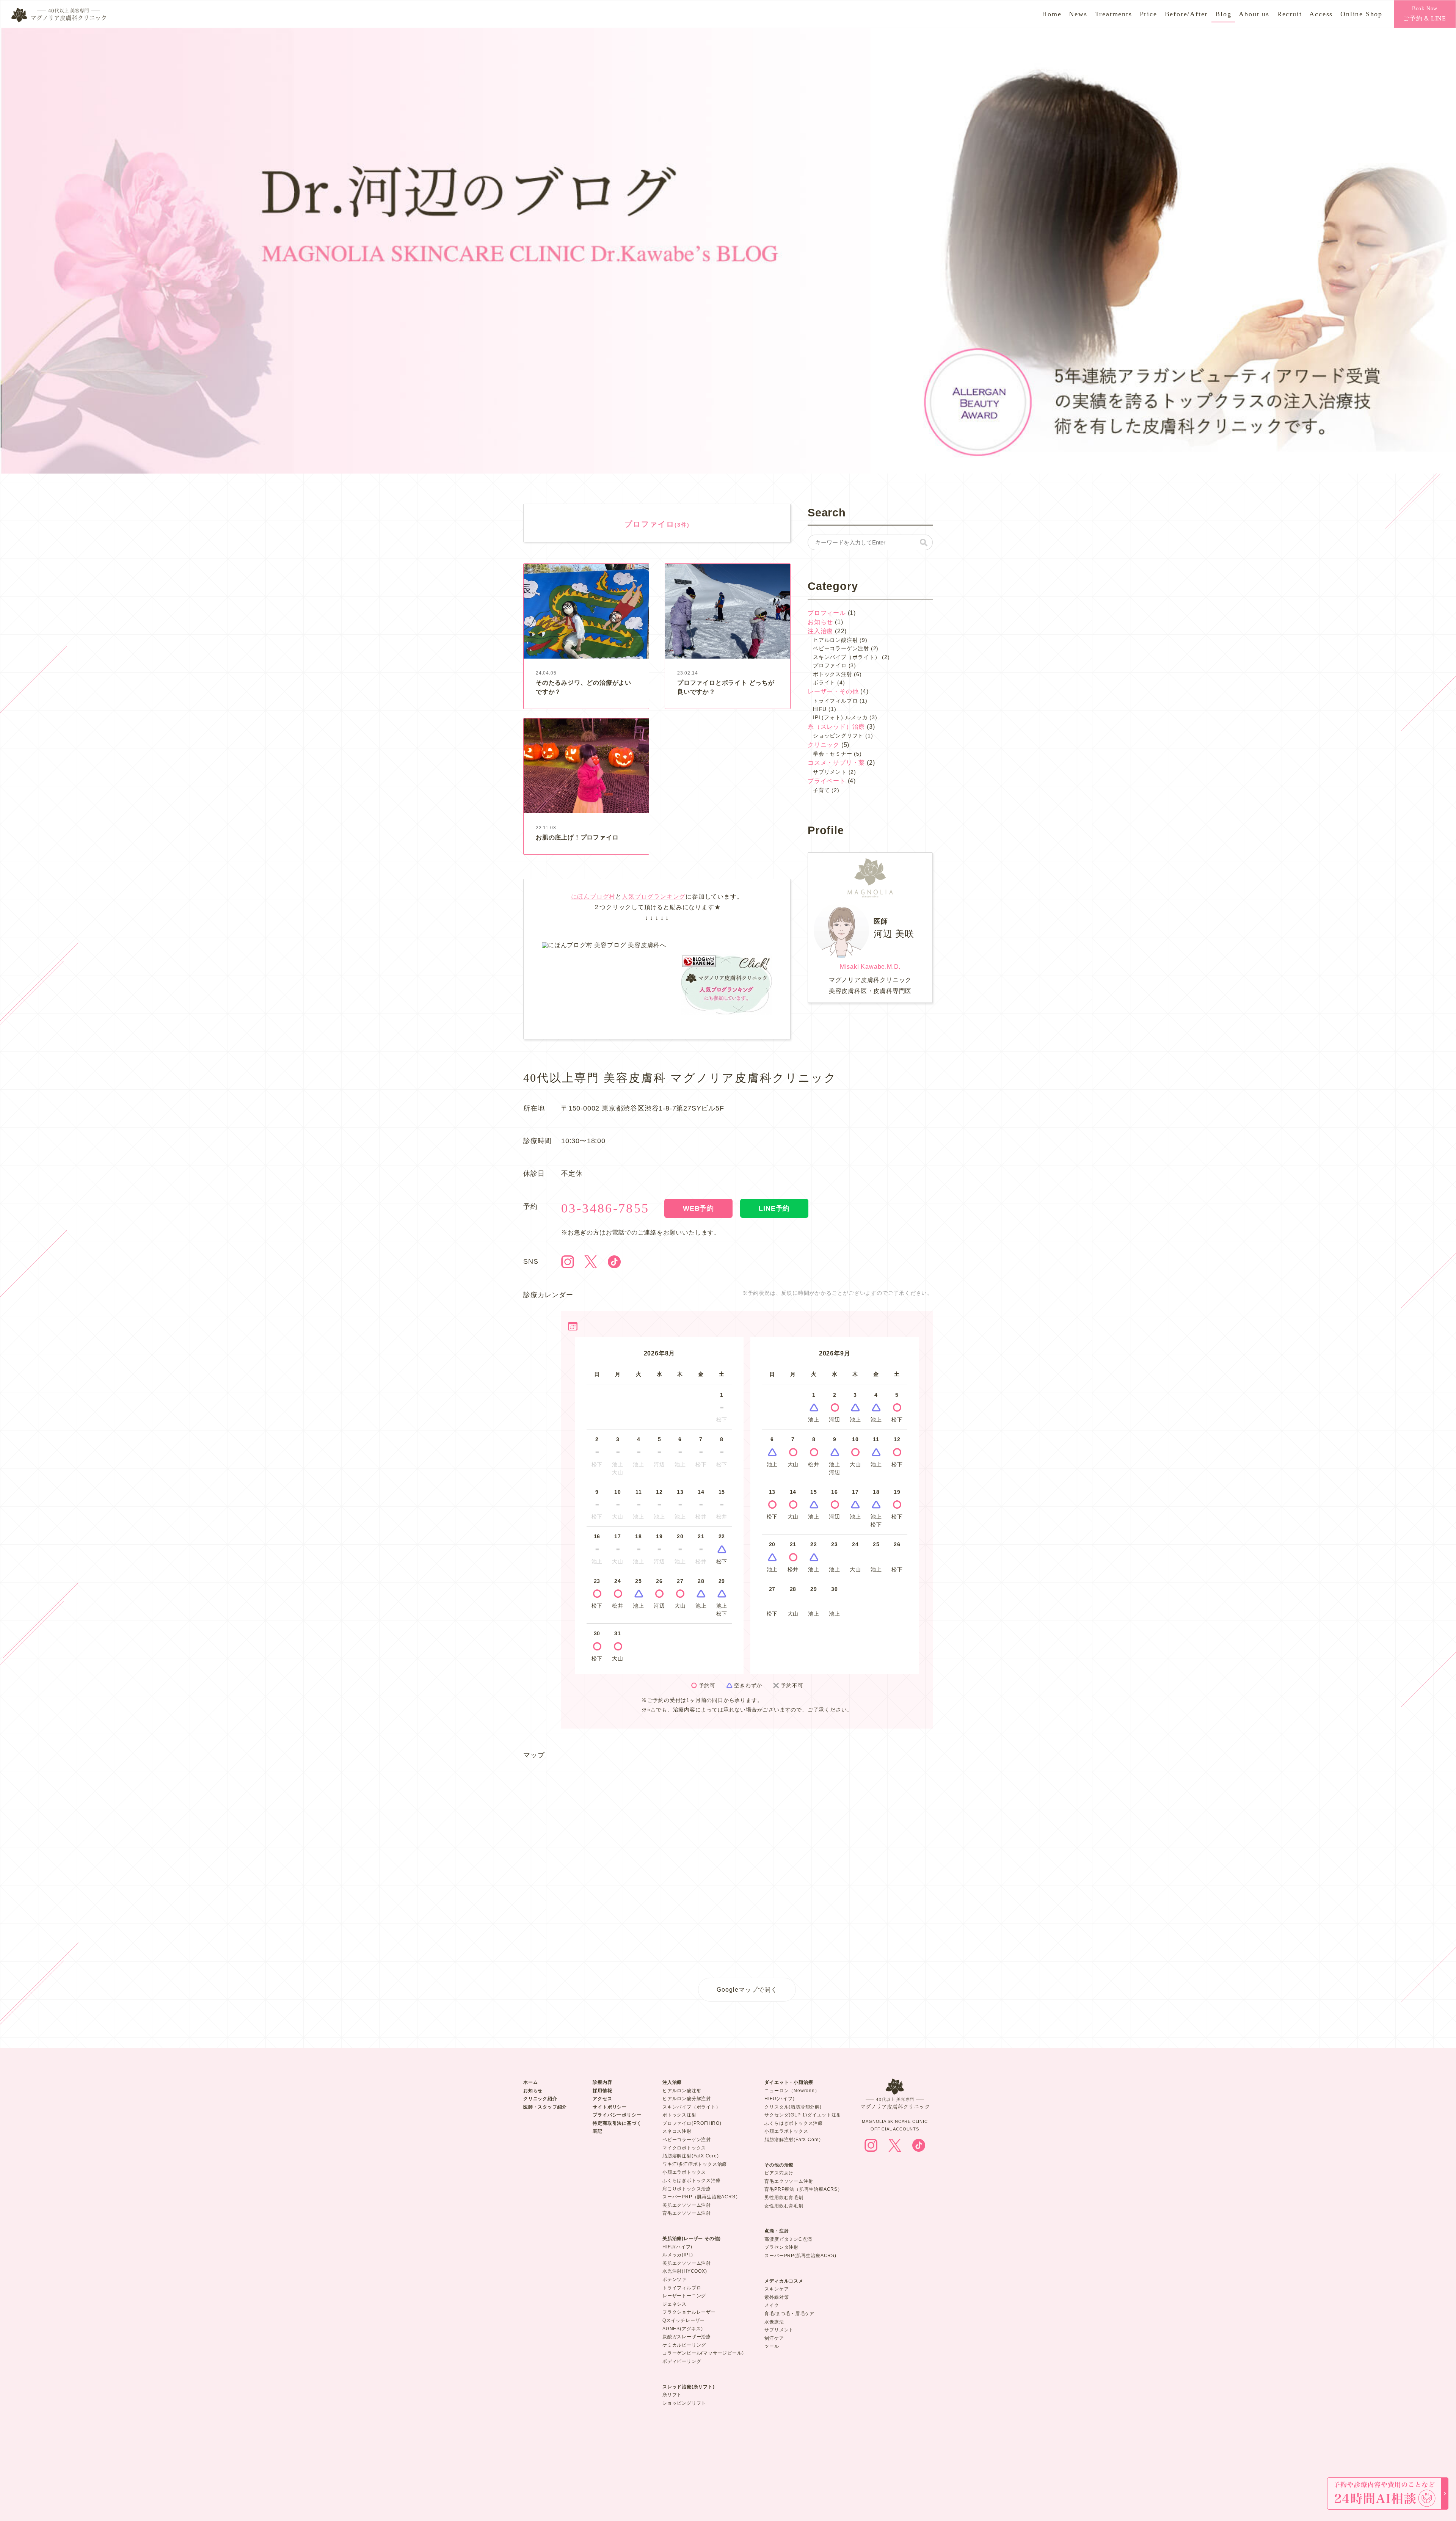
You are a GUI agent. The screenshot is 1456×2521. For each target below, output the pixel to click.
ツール (772, 2346)
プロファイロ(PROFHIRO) (692, 2123)
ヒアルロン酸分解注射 (687, 2099)
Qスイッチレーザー (684, 2320)
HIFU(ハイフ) (677, 2247)
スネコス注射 (677, 2131)
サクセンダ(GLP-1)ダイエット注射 (803, 2115)
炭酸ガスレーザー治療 (687, 2337)
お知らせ (820, 622)
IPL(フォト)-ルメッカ (840, 717)
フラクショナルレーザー (689, 2312)
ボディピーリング (682, 2361)
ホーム (530, 2082)
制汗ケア (774, 2338)
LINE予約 (774, 1208)
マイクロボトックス (684, 2148)
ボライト (824, 682)
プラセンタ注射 (781, 2247)
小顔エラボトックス (684, 2172)
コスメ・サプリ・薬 (836, 763)
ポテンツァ (675, 2279)
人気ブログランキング (654, 897)
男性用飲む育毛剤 (784, 2198)
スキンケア (777, 2289)
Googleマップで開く (747, 1989)
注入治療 (820, 631)
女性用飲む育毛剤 (784, 2206)
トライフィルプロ (835, 701)
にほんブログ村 (593, 897)
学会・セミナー (833, 754)
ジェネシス (675, 2304)
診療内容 (602, 2082)
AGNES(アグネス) (683, 2329)
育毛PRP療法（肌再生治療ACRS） (803, 2189)
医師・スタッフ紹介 (545, 2107)
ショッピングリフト (838, 736)
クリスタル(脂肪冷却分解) (793, 2107)
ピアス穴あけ (779, 2173)
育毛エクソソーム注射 (687, 2213)
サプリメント (830, 772)
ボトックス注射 (833, 674)
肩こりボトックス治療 (687, 2189)
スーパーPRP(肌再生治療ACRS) (800, 2256)
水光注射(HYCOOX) (685, 2271)
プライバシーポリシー (617, 2115)
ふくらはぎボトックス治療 (692, 2181)
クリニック (824, 745)
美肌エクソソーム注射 (687, 2205)
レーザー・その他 (833, 691)
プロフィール (827, 613)
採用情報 (602, 2091)
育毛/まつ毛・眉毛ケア (789, 2314)
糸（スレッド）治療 (836, 727)
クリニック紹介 (540, 2099)
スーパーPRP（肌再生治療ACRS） (701, 2197)
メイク (772, 2305)
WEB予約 (698, 1208)
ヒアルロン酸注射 (835, 640)
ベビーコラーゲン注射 (841, 648)
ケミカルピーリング (684, 2345)
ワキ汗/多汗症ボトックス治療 (695, 2164)
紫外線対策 (777, 2297)
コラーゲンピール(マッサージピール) (703, 2353)
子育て (821, 790)
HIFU (820, 709)
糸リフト (672, 2395)
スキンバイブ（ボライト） (847, 657)
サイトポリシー (610, 2107)
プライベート (827, 781)
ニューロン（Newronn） (792, 2091)
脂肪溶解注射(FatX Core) (691, 2156)
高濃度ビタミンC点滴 (788, 2239)
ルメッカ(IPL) (678, 2255)
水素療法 (774, 2322)
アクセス (602, 2099)
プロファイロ (830, 665)
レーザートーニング (684, 2296)
